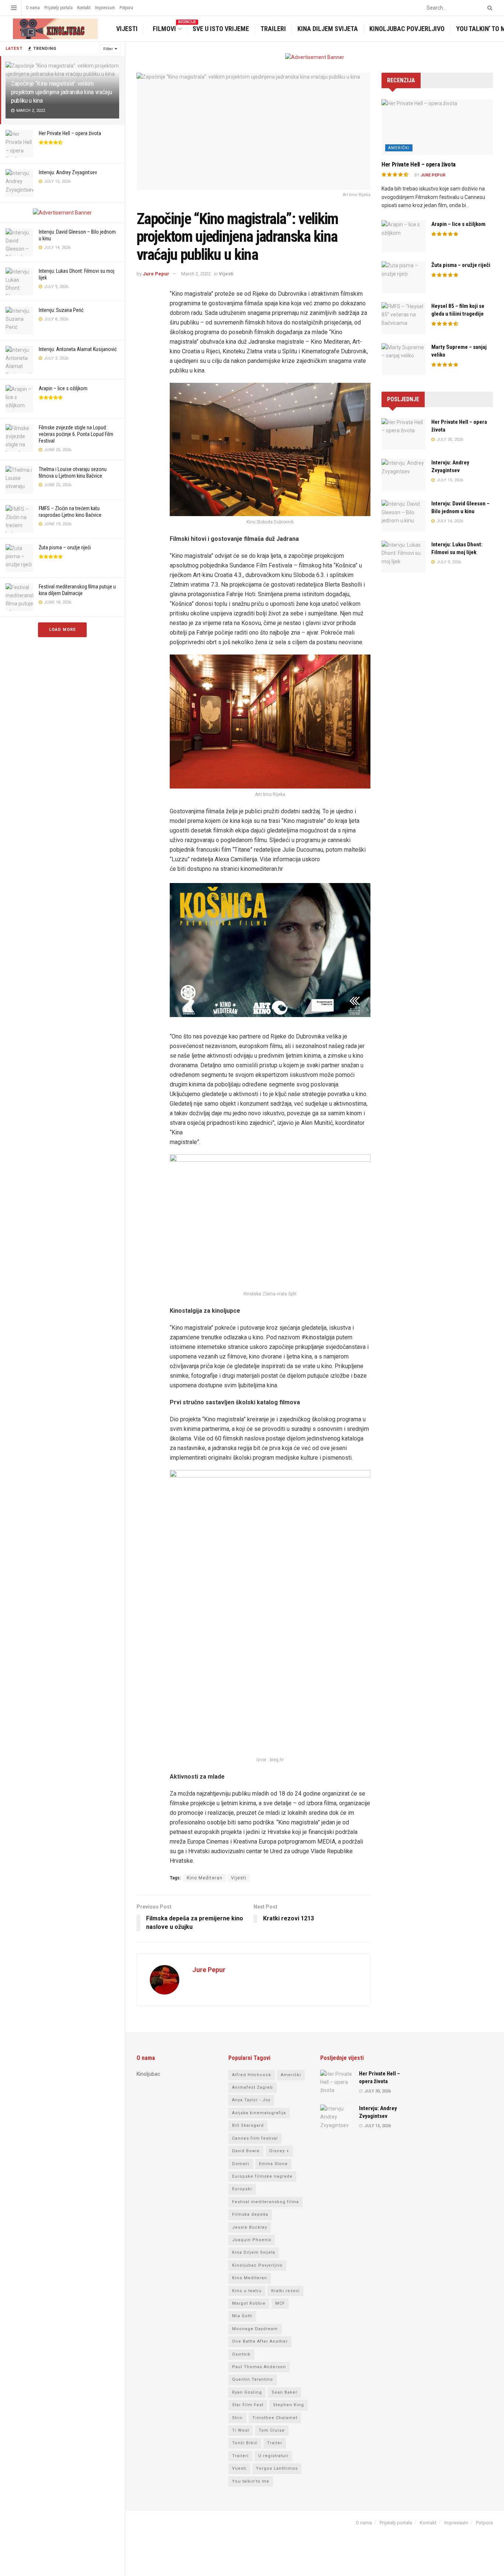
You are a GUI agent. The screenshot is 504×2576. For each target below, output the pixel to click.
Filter (108, 49)
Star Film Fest (248, 2405)
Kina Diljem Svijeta (328, 29)
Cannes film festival (255, 2138)
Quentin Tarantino (253, 2379)
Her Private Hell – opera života (70, 133)
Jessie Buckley (250, 2227)
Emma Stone (273, 2164)
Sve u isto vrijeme (221, 29)
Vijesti (127, 29)
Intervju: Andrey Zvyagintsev (68, 172)
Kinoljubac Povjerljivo (407, 29)
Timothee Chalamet (275, 2418)
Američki (399, 148)
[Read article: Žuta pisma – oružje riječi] (404, 277)
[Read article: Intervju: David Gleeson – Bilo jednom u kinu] (404, 516)
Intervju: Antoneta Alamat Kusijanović (78, 349)
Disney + (279, 2151)
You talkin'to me (251, 2481)
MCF (280, 2303)
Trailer (275, 2443)
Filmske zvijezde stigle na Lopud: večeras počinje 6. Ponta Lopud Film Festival (76, 434)
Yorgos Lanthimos (277, 2468)
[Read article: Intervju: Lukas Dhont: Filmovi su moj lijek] (404, 557)
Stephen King (289, 2405)
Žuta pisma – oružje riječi (65, 547)
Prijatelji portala (58, 8)
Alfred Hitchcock (252, 2075)
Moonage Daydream (255, 2329)
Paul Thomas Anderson (259, 2367)
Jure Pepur (156, 274)
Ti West (241, 2430)
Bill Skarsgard (248, 2125)
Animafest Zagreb (253, 2087)
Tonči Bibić (245, 2443)
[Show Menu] (14, 8)
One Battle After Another (260, 2341)
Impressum (105, 8)
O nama (33, 8)
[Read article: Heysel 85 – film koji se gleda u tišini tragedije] (404, 318)
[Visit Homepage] (54, 29)
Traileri (273, 29)
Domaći (241, 2164)
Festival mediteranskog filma (265, 2202)
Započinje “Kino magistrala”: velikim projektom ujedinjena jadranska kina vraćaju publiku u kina (61, 92)
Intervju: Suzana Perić (61, 310)
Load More (62, 630)
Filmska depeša (250, 2214)
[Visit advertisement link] (62, 213)
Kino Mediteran (205, 1878)
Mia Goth (242, 2316)
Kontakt (84, 8)
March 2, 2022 (196, 274)
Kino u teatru (247, 2291)
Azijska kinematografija (259, 2113)
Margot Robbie (249, 2303)
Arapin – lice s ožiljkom (63, 388)
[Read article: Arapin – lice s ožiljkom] (404, 236)
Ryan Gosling (247, 2392)
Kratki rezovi (285, 2291)
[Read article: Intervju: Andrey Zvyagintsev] (404, 475)
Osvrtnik (241, 2354)
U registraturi (273, 2456)
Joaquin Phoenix (252, 2240)
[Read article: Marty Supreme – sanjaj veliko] (404, 359)
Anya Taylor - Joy (251, 2100)
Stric (237, 2418)
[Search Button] (489, 8)
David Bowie (246, 2151)
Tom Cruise (272, 2430)
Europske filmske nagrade (262, 2176)
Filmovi (169, 28)
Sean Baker (284, 2392)
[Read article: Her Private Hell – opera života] (437, 127)
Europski (242, 2189)
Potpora (126, 8)
